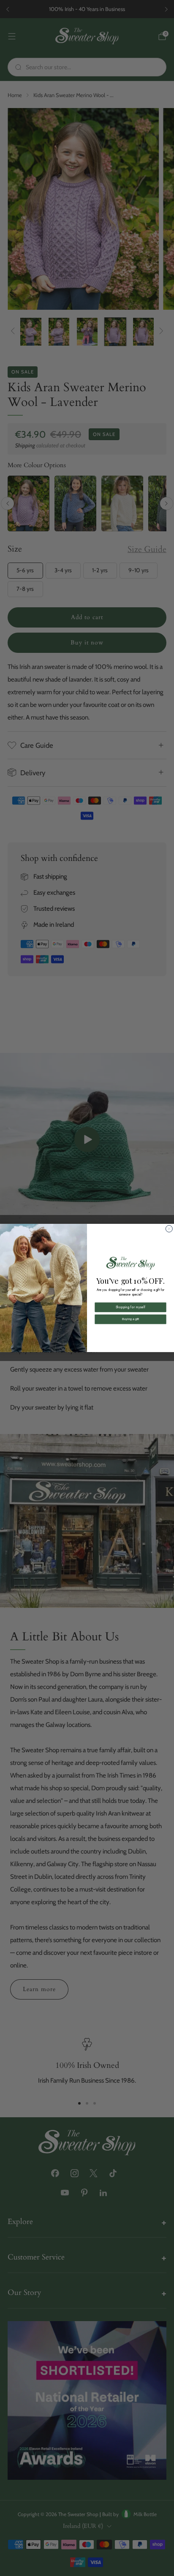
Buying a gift (130, 1319)
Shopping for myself (130, 1307)
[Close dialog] (169, 1229)
